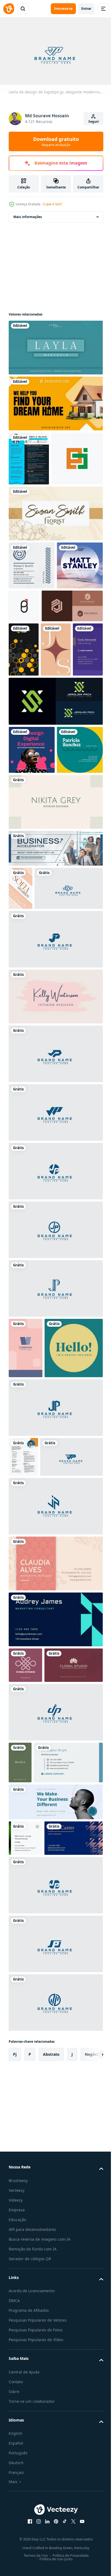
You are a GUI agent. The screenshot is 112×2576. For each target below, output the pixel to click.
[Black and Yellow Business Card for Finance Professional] (24, 749)
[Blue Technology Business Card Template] (32, 617)
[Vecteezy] (9, 9)
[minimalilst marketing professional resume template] (23, 1763)
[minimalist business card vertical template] (20, 2144)
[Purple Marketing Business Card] (24, 803)
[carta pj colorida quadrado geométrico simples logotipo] (35, 510)
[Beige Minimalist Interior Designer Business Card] (55, 1004)
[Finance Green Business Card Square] (25, 2261)
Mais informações (28, 214)
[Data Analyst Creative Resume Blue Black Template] (29, 456)
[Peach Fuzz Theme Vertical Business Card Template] (26, 1593)
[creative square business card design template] (38, 1654)
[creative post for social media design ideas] (32, 904)
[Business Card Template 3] (38, 2046)
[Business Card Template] (56, 749)
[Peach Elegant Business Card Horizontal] (55, 1909)
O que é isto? (52, 204)
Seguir (94, 122)
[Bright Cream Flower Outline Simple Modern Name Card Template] (55, 565)
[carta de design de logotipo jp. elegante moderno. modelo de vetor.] (43, 1133)
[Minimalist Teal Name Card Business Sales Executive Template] (55, 345)
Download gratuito (56, 141)
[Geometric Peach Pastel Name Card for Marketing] (21, 1090)
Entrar (86, 9)
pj (15, 2513)
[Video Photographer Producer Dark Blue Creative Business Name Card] (32, 665)
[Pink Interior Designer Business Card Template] (55, 1242)
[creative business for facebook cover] (55, 2225)
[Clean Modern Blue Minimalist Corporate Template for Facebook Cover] (55, 1050)
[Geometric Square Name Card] (32, 952)
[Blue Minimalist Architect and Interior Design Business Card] (38, 2297)
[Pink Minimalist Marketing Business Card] (25, 2011)
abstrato (51, 2513)
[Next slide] (91, 2513)
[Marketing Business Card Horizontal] (43, 2186)
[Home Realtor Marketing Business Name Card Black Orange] (55, 401)
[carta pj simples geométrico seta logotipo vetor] (72, 658)
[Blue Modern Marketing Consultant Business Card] (55, 1965)
